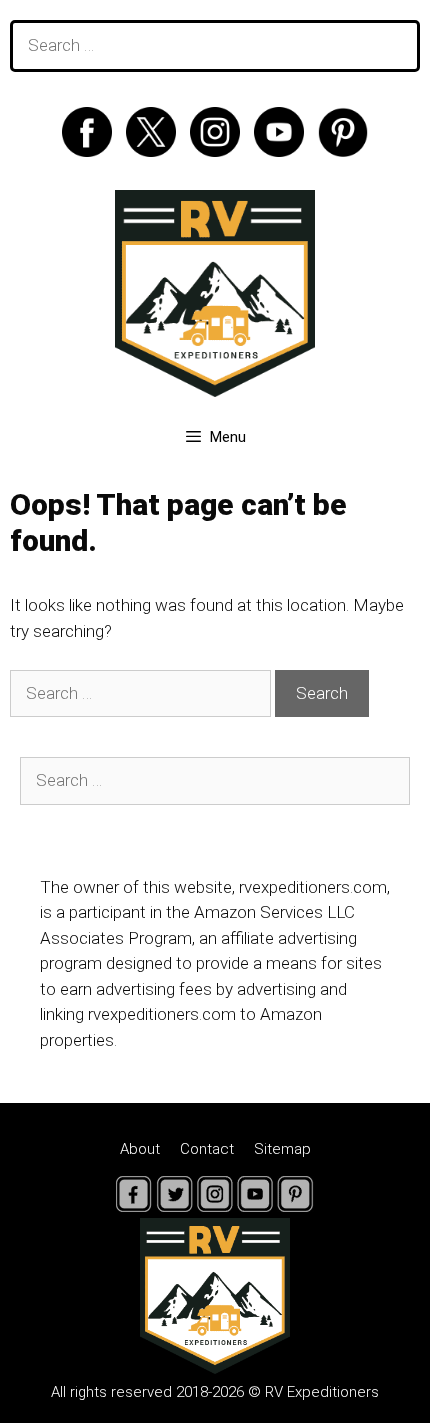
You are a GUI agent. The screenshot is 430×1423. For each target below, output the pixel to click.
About (140, 1149)
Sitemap (282, 1149)
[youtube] (284, 151)
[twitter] (156, 151)
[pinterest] (343, 151)
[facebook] (92, 151)
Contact (207, 1149)
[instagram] (220, 151)
